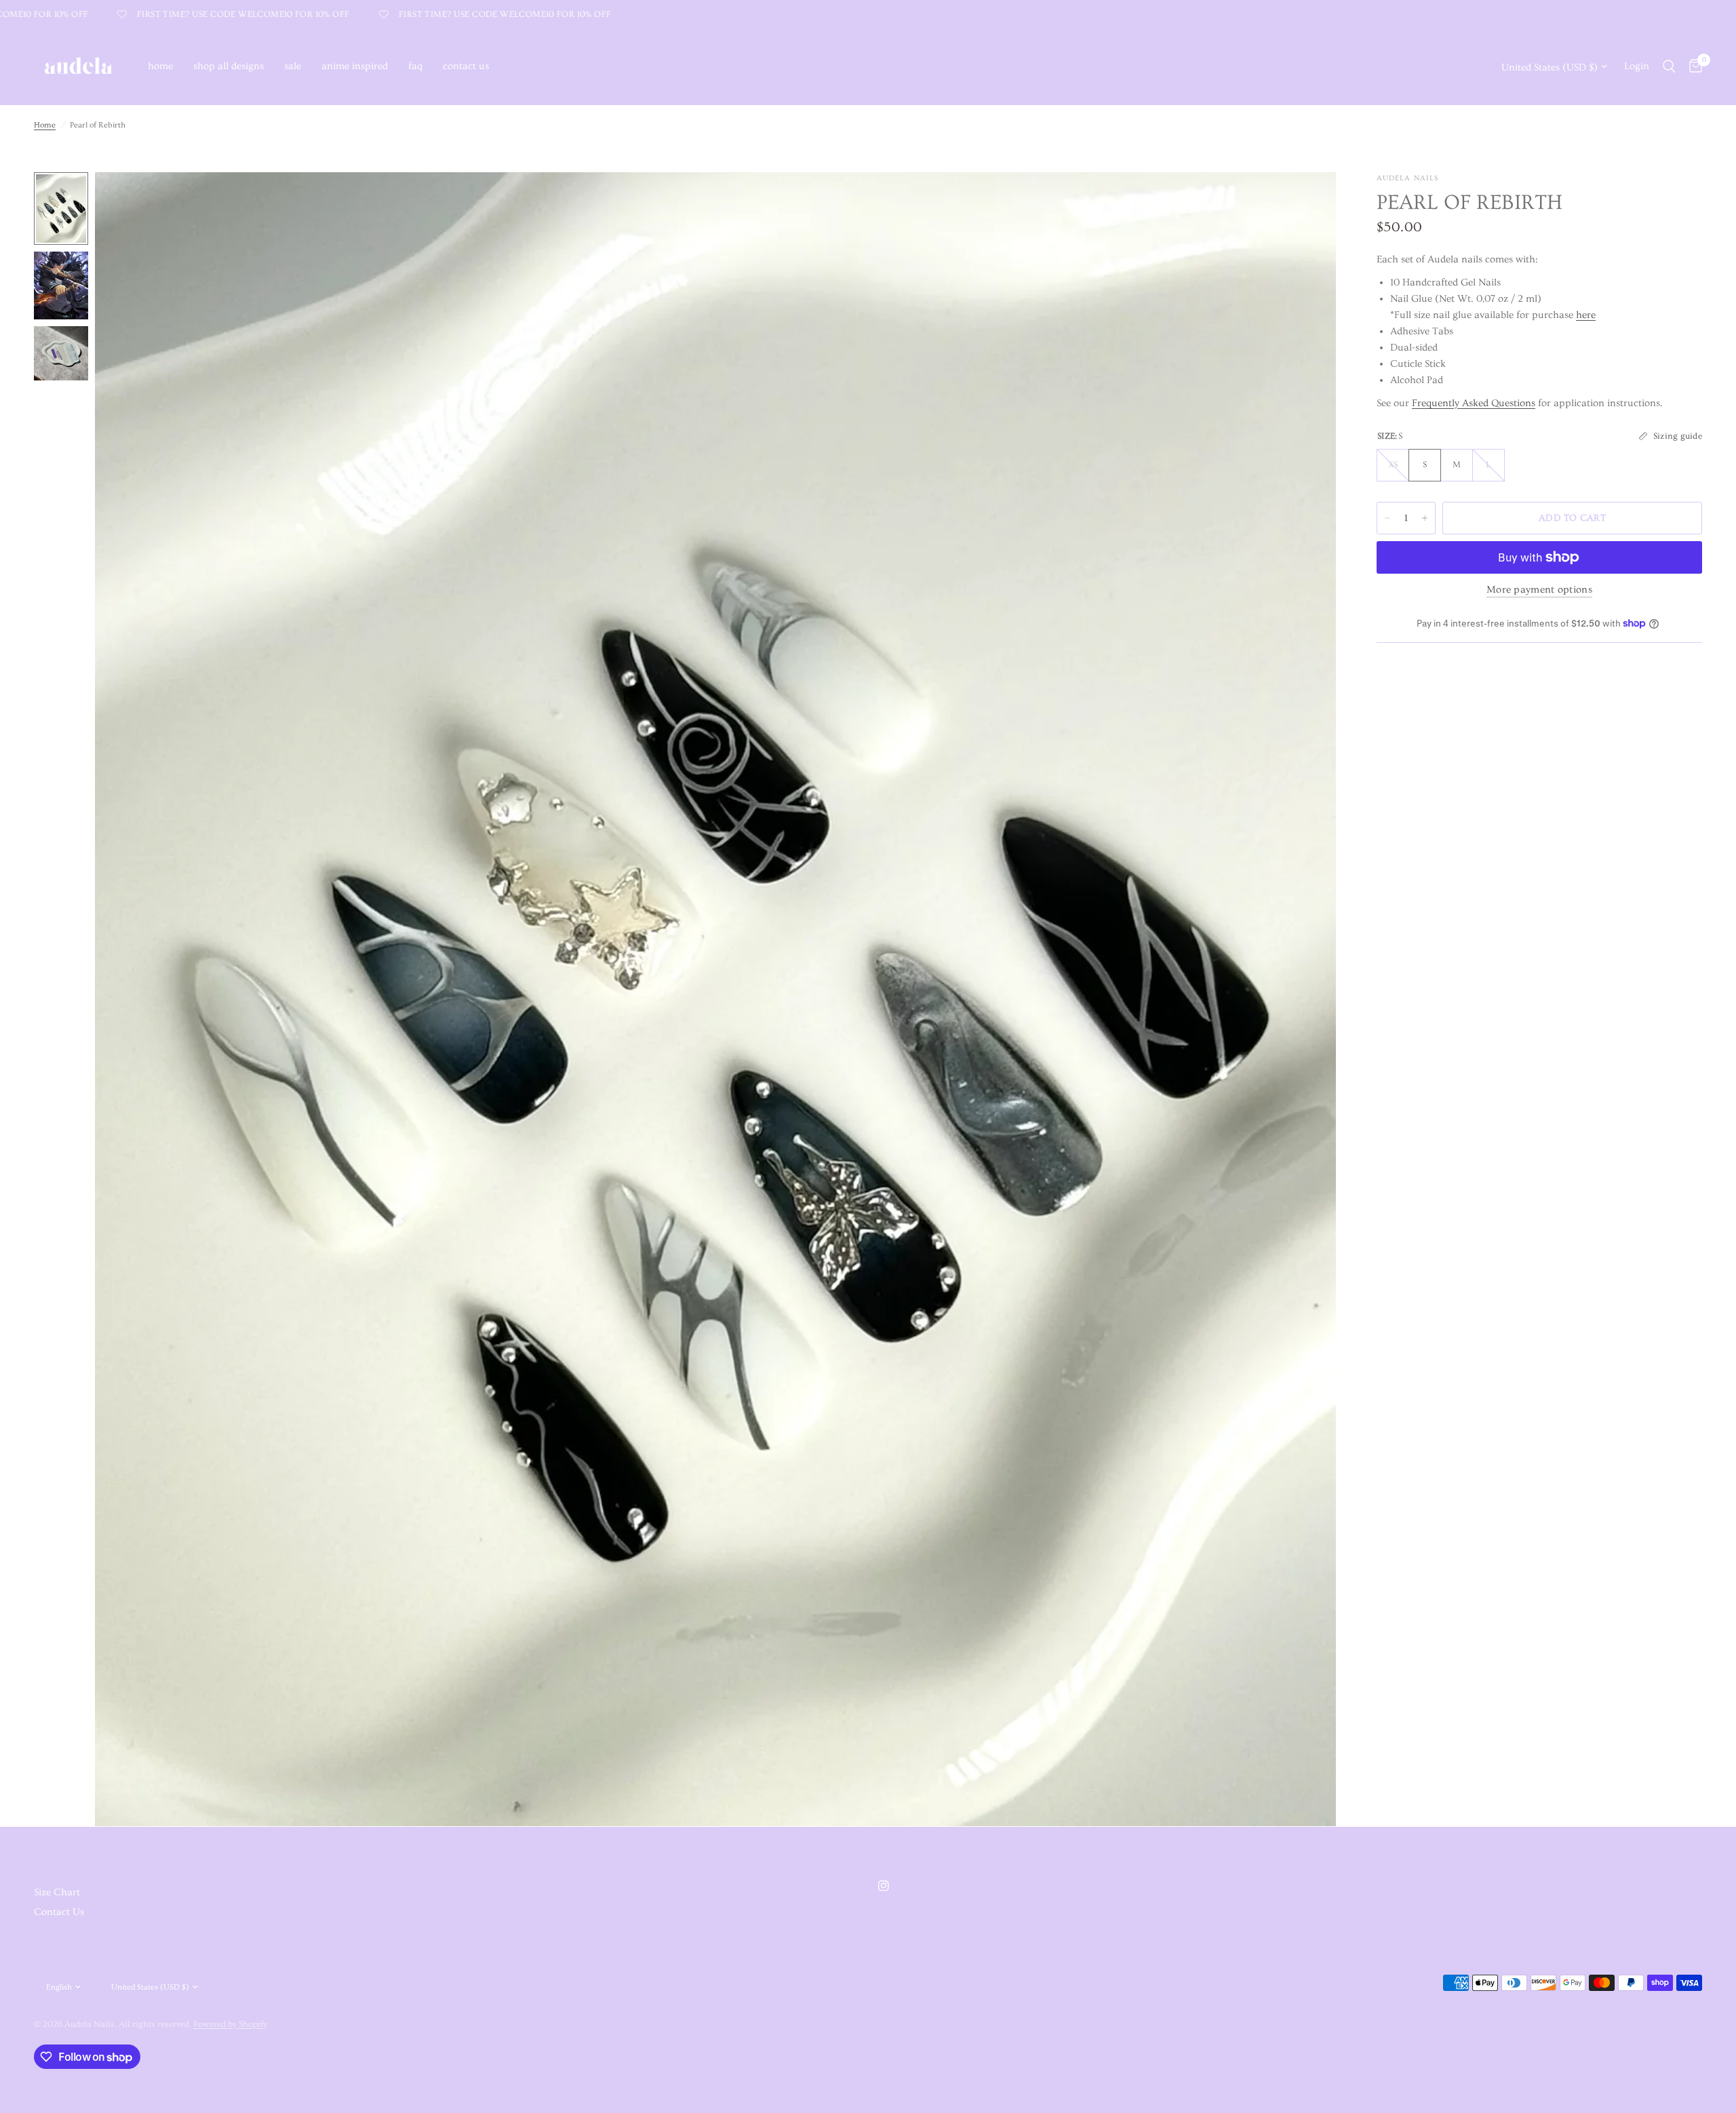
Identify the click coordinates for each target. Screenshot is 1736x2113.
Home (45, 125)
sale (293, 66)
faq (415, 66)
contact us (466, 66)
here (1586, 315)
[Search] (1669, 66)
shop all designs (229, 66)
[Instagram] (893, 1886)
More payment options (1539, 590)
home (160, 66)
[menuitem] (160, 66)
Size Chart (57, 1892)
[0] (1692, 66)
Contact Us (59, 1912)
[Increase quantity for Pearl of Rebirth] (1425, 518)
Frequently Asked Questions (1474, 403)
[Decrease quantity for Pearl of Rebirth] (1387, 518)
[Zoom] (1307, 201)
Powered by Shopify (230, 2024)
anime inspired (355, 66)
